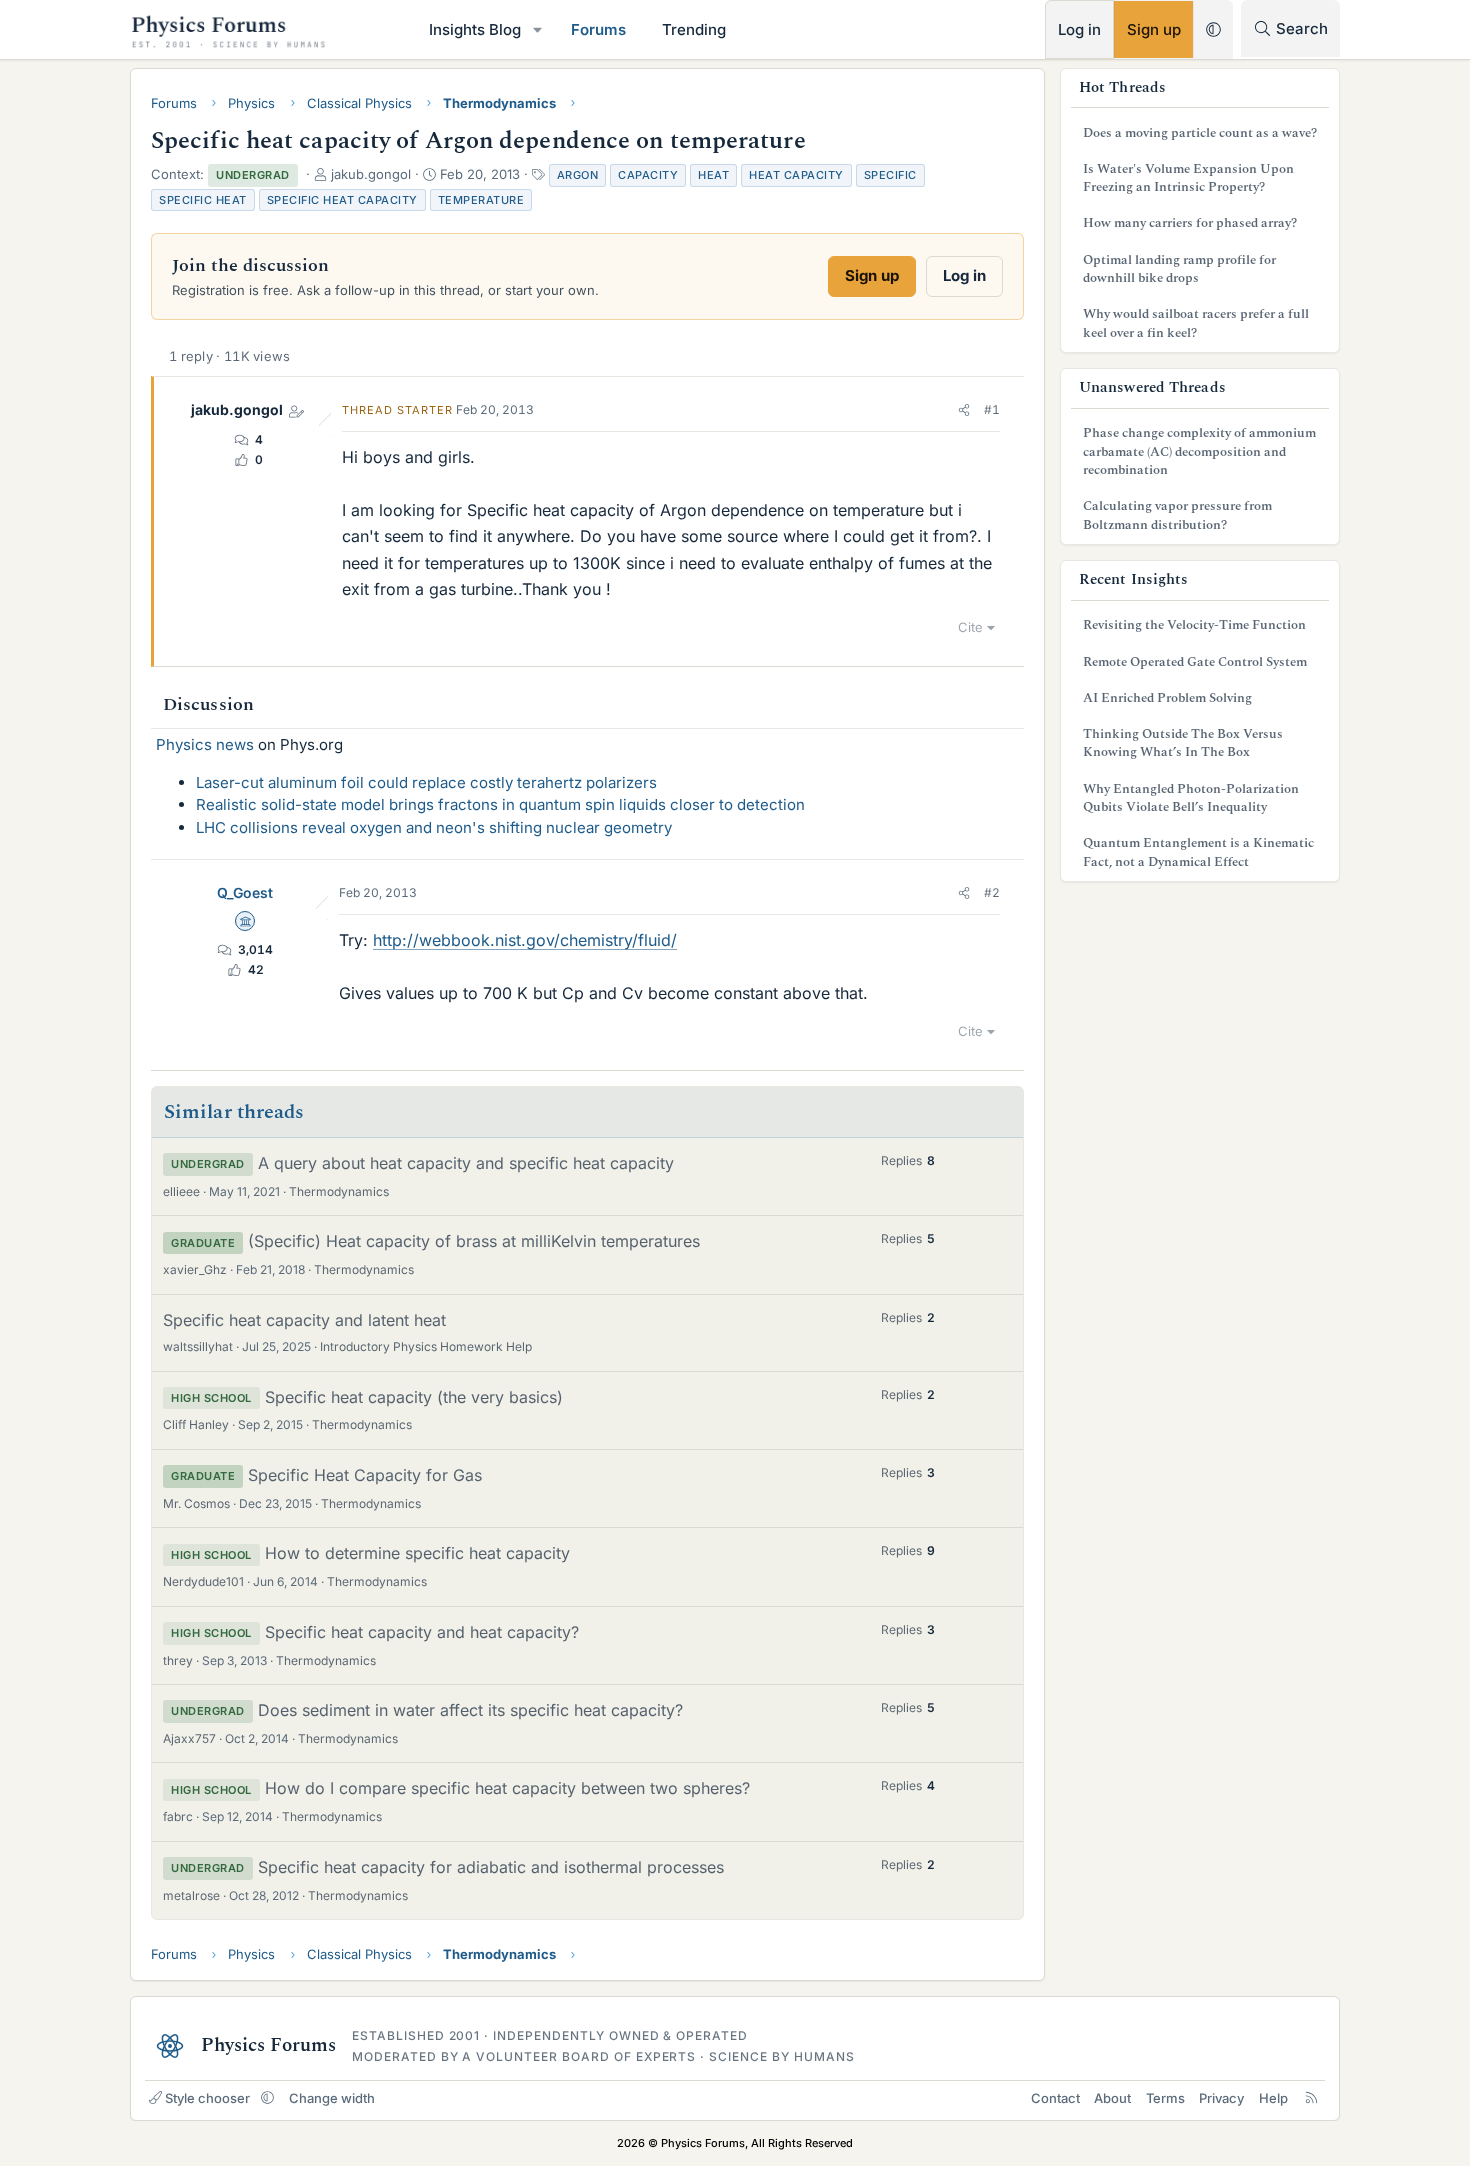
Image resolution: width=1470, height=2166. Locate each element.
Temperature (481, 200)
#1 (992, 409)
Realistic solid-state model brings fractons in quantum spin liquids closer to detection (500, 804)
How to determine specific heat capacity (417, 1553)
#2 (992, 892)
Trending (694, 29)
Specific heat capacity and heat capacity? (422, 1632)
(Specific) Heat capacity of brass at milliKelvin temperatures (474, 1241)
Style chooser (207, 2098)
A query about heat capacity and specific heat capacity (466, 1163)
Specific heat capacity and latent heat (304, 1320)
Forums (598, 29)
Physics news (205, 744)
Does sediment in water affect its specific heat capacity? (470, 1710)
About (1112, 2098)
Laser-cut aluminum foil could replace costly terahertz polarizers (426, 782)
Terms (1165, 2098)
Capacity (648, 175)
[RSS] (1311, 2098)
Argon (578, 175)
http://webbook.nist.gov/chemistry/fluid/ (525, 940)
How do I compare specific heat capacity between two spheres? (507, 1788)
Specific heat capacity (342, 200)
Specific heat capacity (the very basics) (414, 1397)
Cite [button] (970, 627)
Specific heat (203, 200)
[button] (538, 29)
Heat (713, 175)
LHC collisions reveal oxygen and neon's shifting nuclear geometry (434, 827)
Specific (890, 175)
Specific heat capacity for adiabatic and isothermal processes (491, 1867)
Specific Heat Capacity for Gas (365, 1475)
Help (1273, 2098)
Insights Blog (475, 29)
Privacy (1221, 2098)
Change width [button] (332, 2098)
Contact (1055, 2098)
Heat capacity (796, 175)
